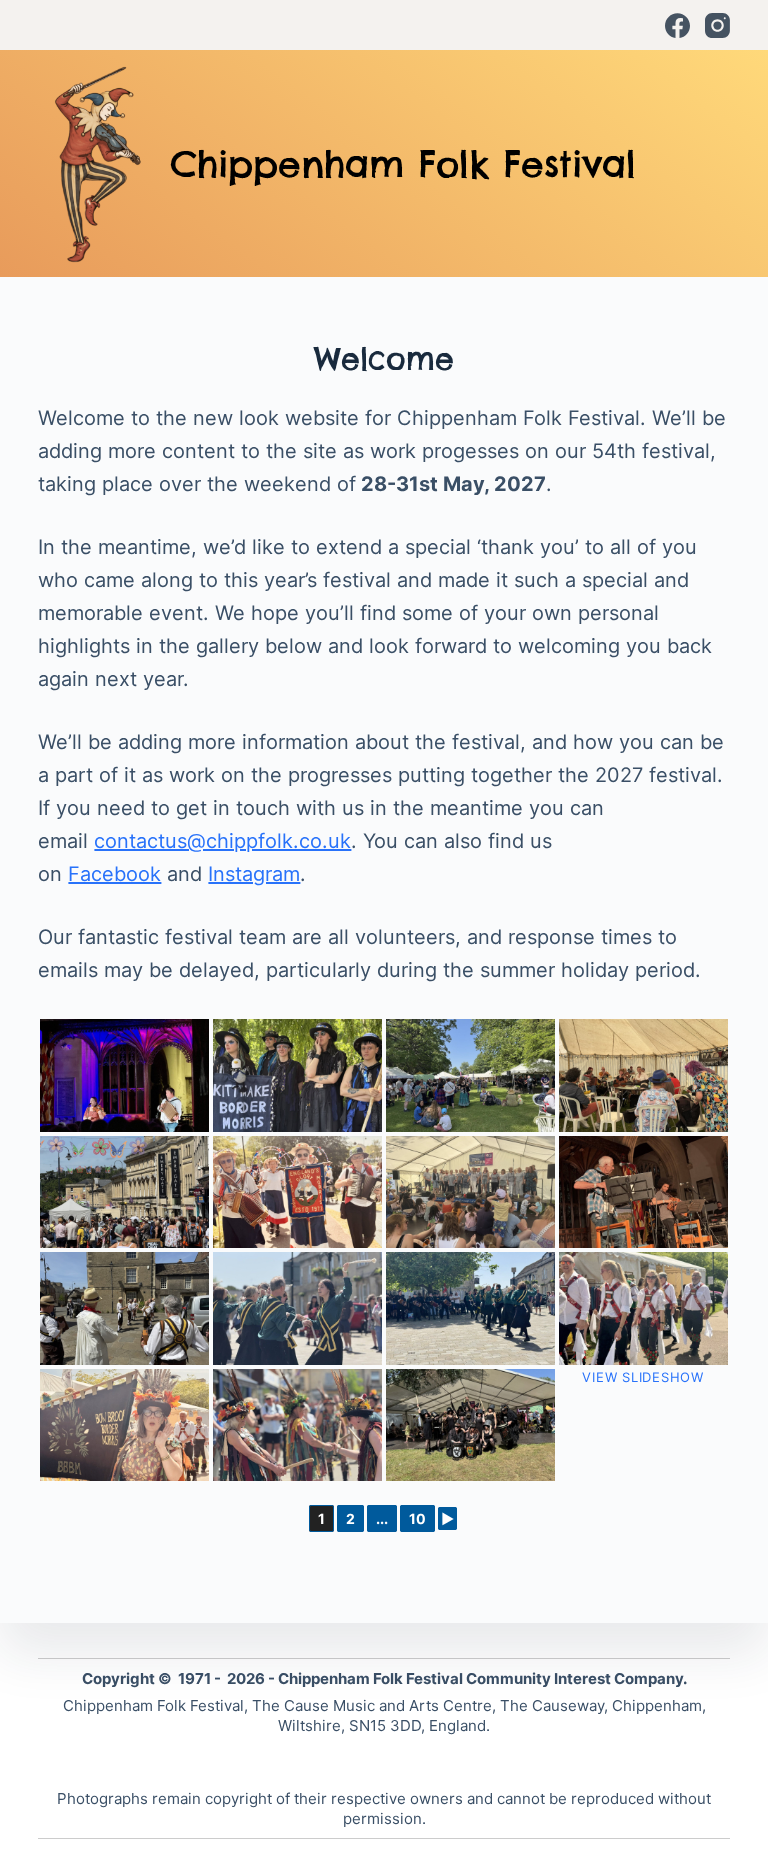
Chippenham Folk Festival (403, 164)
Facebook (114, 874)
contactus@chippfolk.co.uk (222, 841)
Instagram (254, 874)
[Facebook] (677, 25)
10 (417, 1518)
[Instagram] (717, 25)
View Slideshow (643, 1377)
